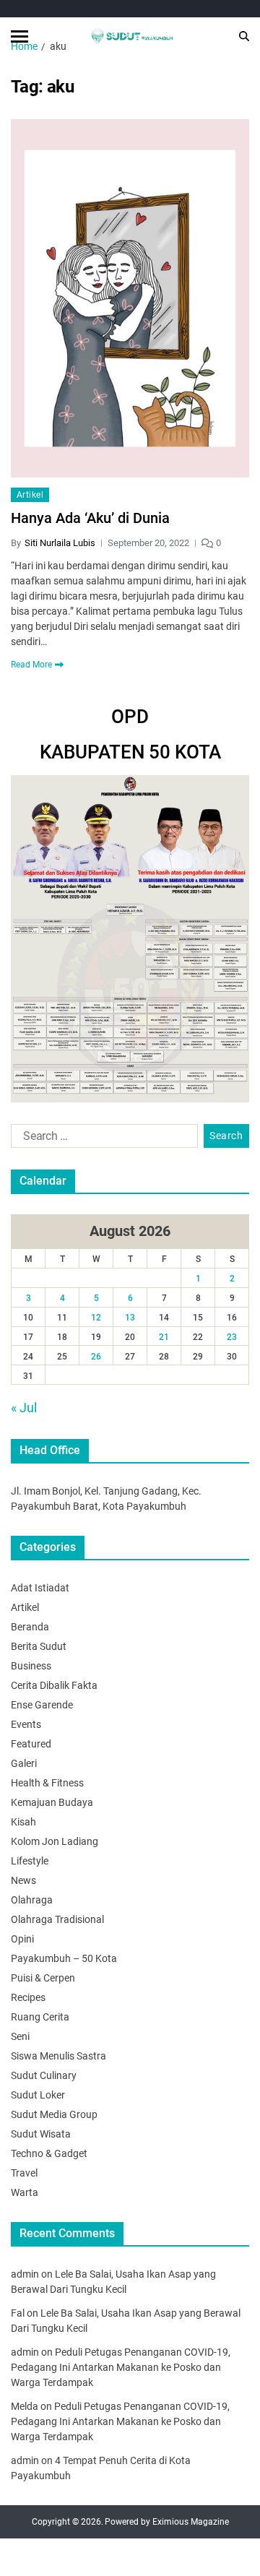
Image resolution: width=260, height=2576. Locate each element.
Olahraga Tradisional (57, 1919)
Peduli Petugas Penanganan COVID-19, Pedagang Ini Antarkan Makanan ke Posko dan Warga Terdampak (121, 2367)
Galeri (24, 1763)
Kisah (23, 1822)
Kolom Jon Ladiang (55, 1841)
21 (164, 1337)
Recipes (28, 1997)
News (23, 1880)
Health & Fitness (47, 1783)
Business (31, 1666)
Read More (31, 665)
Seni (20, 2036)
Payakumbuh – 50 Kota (64, 1958)
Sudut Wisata (41, 2134)
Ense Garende (42, 1705)
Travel (24, 2173)
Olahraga (32, 1900)
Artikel (30, 495)
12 (96, 1318)
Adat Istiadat (40, 1588)
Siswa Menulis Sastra (58, 2056)
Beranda (30, 1627)
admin (25, 2274)
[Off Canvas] (19, 36)
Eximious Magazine (191, 2522)
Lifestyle (30, 1861)
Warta (25, 2192)
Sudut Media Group (54, 2114)
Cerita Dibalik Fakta (54, 1685)
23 (232, 1337)
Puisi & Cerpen (43, 1978)
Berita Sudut (39, 1646)
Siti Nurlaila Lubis (60, 543)
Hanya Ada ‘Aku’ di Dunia (90, 518)
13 (130, 1318)
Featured (31, 1744)
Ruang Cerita (40, 2017)
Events (26, 1724)
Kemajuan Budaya (52, 1802)
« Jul (24, 1408)
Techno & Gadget (49, 2153)
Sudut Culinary (44, 2075)
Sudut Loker (38, 2095)
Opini (22, 1939)
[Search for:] (101, 1139)
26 (96, 1357)
